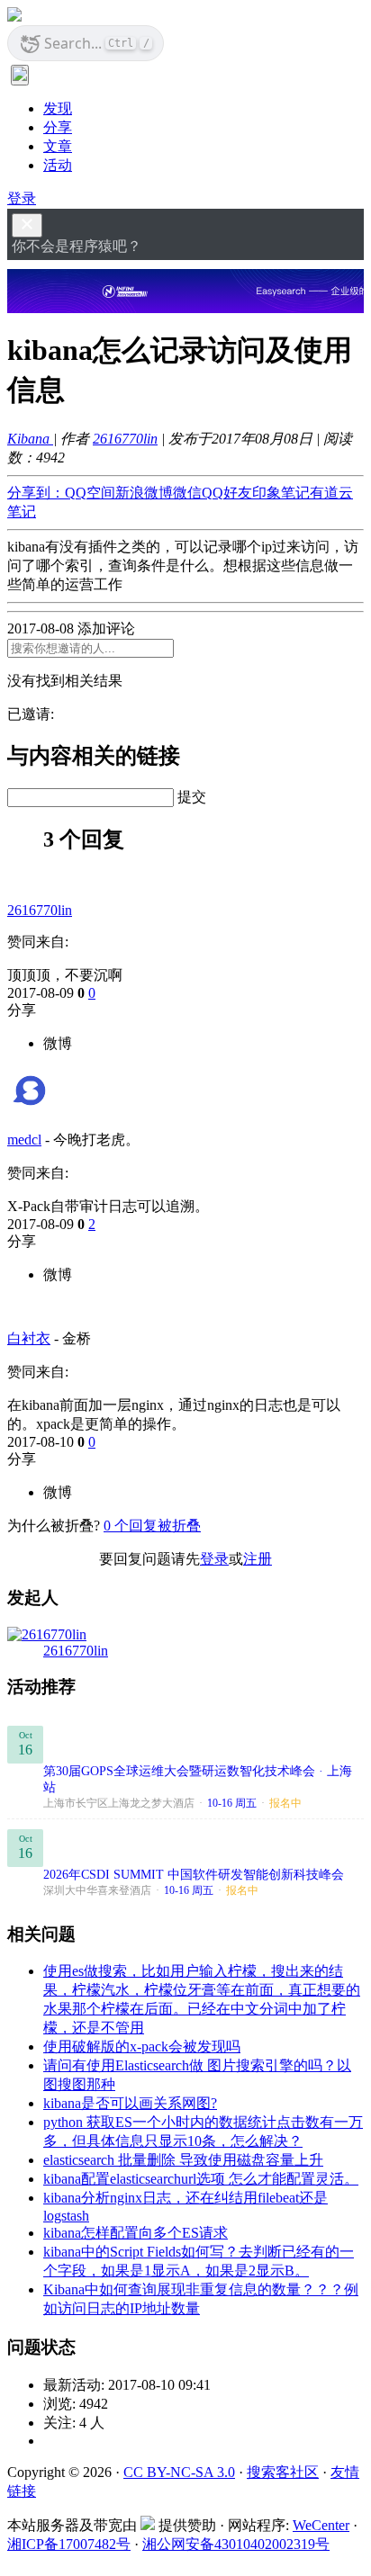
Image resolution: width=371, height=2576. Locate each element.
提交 (192, 797)
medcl (24, 1140)
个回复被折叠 (152, 1526)
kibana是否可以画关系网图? (130, 2103)
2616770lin (125, 439)
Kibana (30, 439)
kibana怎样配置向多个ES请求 (136, 2233)
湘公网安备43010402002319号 (236, 2544)
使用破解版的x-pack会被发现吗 (142, 2046)
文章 (58, 146)
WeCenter (321, 2525)
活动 (58, 165)
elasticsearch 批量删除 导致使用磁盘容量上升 (183, 2160)
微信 (187, 493)
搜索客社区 (283, 2472)
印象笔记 (281, 493)
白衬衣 (29, 1338)
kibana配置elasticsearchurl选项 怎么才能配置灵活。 (201, 2179)
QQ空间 (90, 493)
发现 (58, 108)
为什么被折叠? (54, 1526)
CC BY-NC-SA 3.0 (179, 2472)
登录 (22, 198)
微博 (58, 1043)
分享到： (36, 493)
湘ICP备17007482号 (69, 2544)
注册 (258, 1559)
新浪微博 (144, 493)
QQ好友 (227, 493)
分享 (58, 127)
